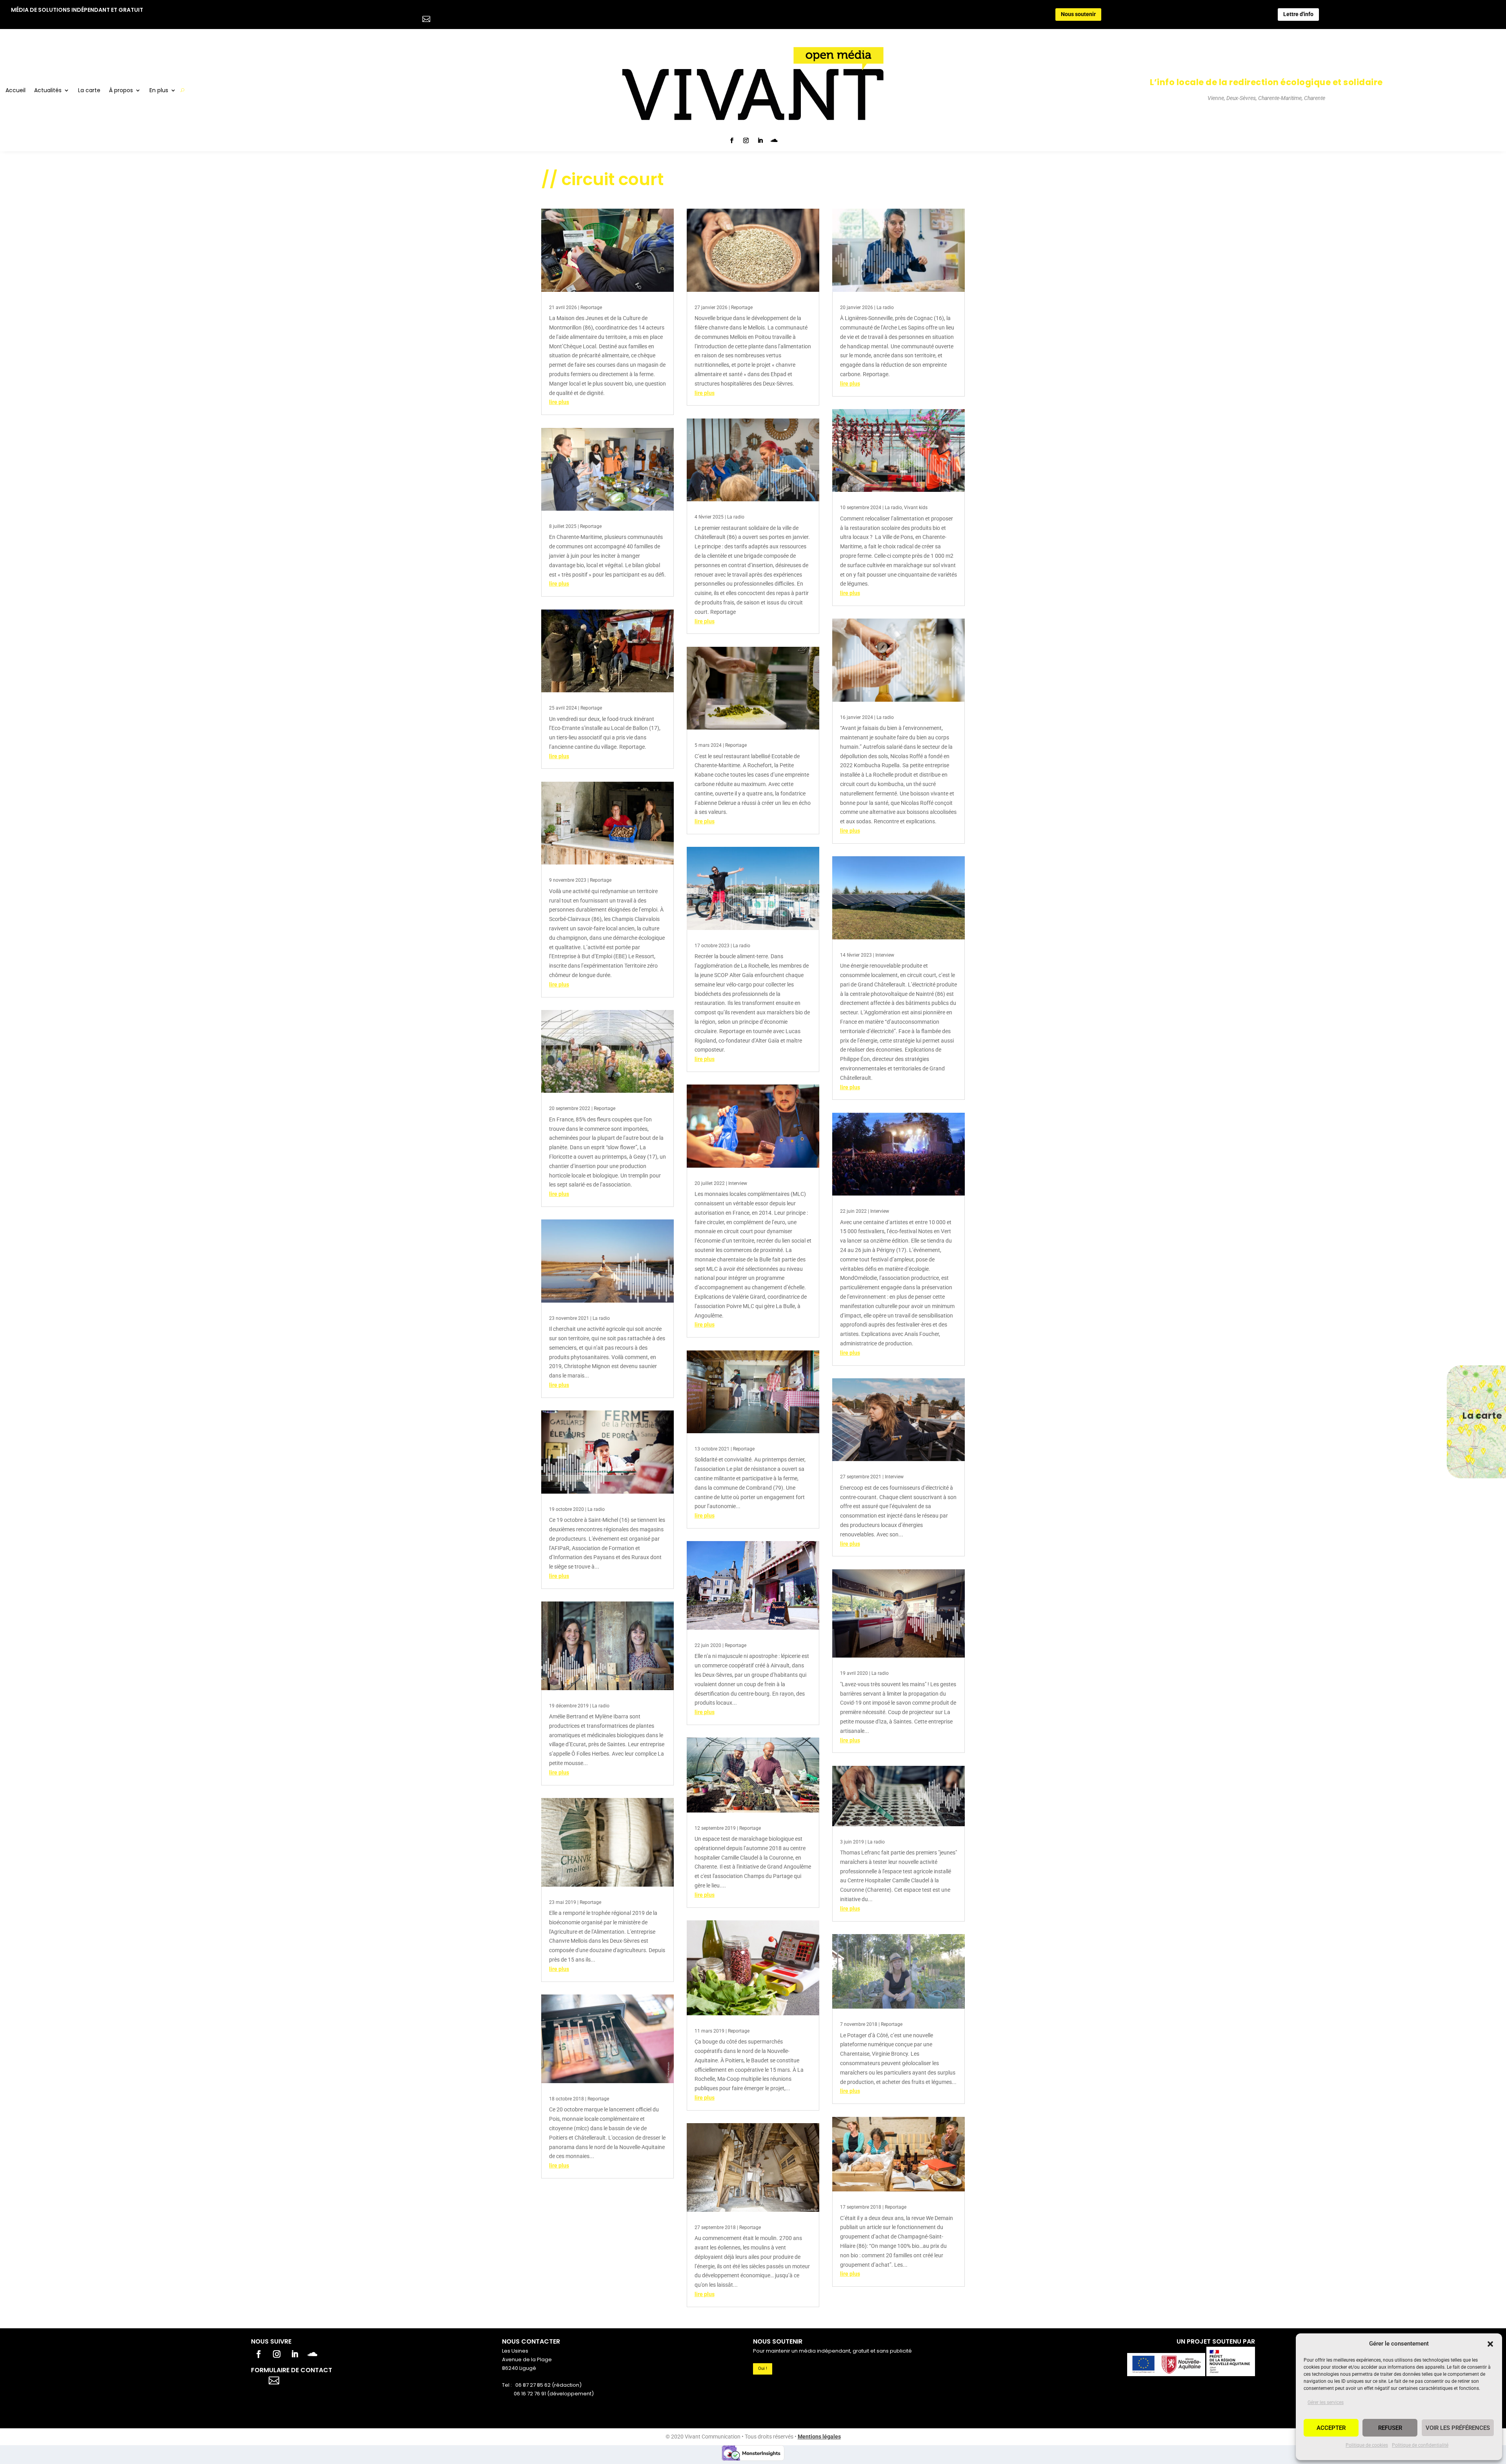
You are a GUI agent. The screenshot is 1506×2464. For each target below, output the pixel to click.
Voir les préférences (1458, 2428)
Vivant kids (916, 508)
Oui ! (763, 2368)
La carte (89, 91)
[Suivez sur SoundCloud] (774, 140)
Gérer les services (1326, 2402)
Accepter (1331, 2428)
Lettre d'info (1298, 14)
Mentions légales (819, 2437)
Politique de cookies (1367, 2445)
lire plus (559, 402)
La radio (601, 1318)
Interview (738, 1183)
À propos (121, 91)
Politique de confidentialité (1420, 2445)
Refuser (1390, 2428)
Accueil (15, 91)
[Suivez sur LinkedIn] (760, 140)
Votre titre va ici (318, 2379)
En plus (159, 91)
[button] (1490, 2344)
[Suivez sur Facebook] (732, 140)
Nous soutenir (1078, 14)
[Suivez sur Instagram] (746, 140)
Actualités (48, 91)
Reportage (591, 308)
